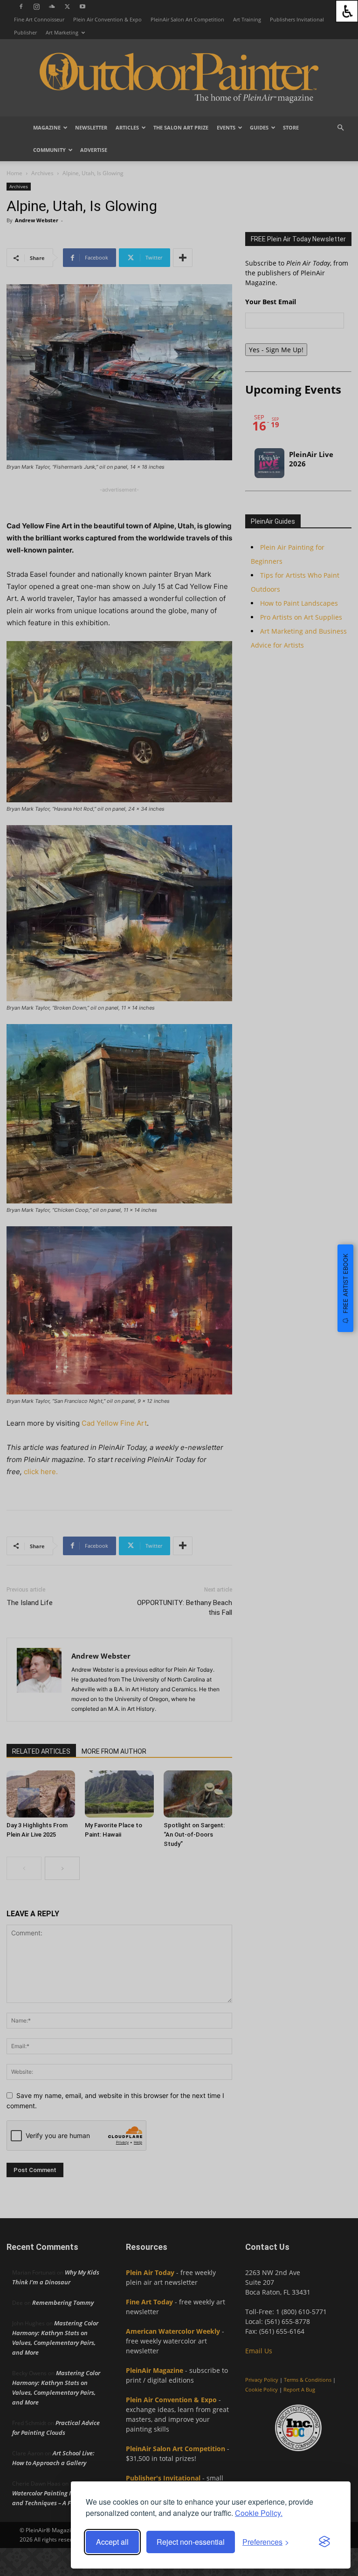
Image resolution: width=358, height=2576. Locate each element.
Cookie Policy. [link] (259, 2513)
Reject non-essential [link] (191, 2542)
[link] (347, 11)
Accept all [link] (112, 2542)
